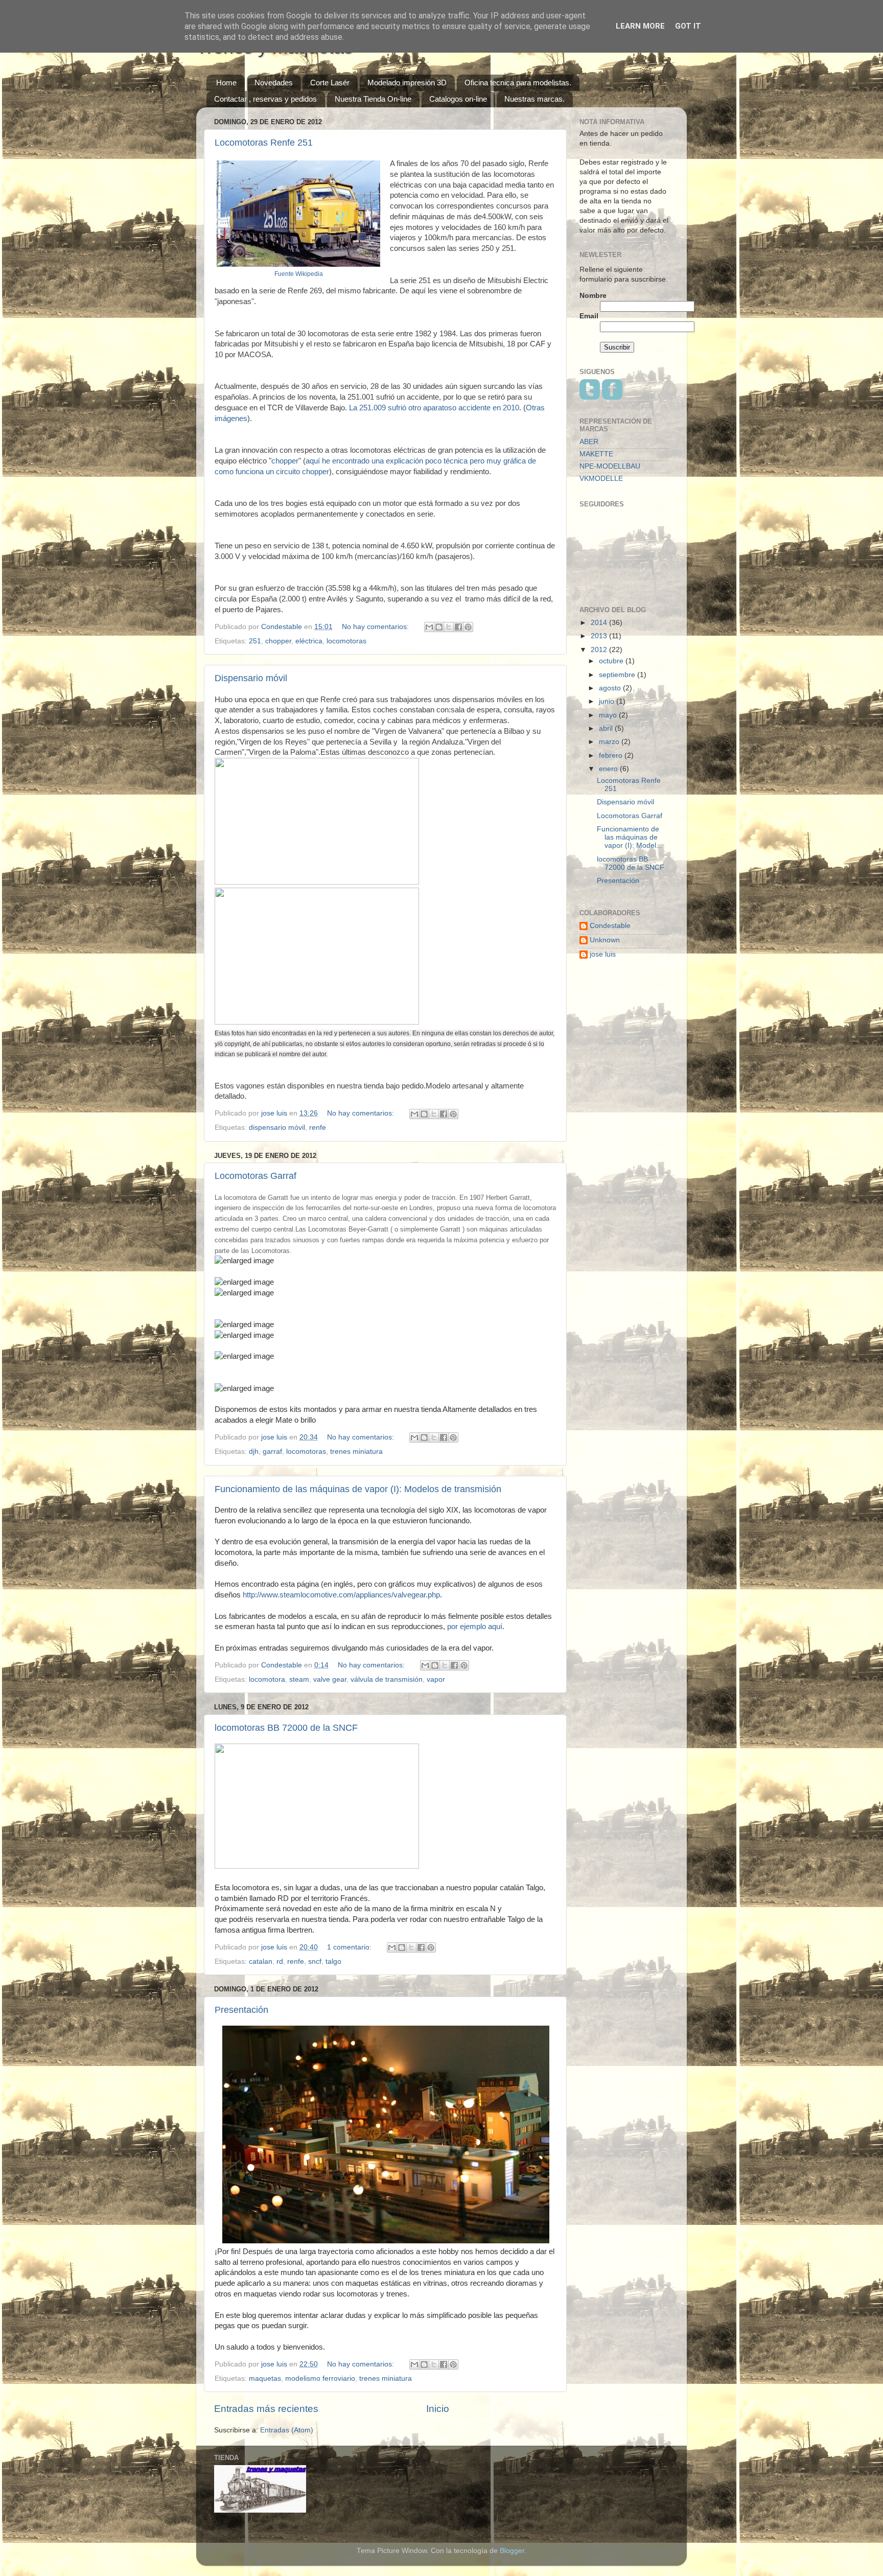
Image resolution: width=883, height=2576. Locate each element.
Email (589, 316)
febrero (612, 756)
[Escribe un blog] (439, 627)
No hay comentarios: (376, 627)
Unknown (605, 940)
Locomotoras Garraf (255, 1176)
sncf (315, 1962)
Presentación (241, 2010)
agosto (611, 688)
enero (609, 769)
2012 (600, 650)
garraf (272, 1452)
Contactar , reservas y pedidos (265, 99)
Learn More (640, 26)
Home (226, 83)
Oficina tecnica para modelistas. (518, 83)
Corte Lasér (330, 83)
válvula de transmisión (387, 1679)
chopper (285, 461)
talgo (333, 1962)
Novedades (274, 83)
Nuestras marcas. (535, 99)
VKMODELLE (601, 479)
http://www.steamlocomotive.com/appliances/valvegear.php (341, 1595)
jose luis (603, 954)
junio (608, 701)
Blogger (512, 2551)
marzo (610, 742)
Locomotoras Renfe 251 (264, 143)
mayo (609, 715)
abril (607, 728)
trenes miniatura (356, 1452)
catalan (261, 1962)
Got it (688, 26)
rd (280, 1962)
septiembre (618, 675)
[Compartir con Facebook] (458, 627)
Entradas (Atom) (287, 2430)
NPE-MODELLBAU (610, 466)
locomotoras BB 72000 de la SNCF (286, 1728)
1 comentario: (350, 1947)
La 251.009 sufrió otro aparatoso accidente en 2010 (433, 408)
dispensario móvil (277, 1128)
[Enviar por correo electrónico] (429, 627)
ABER (589, 442)
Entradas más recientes (266, 2409)
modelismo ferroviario (320, 2378)
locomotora (267, 1679)
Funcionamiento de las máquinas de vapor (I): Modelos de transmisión (358, 1489)
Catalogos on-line (458, 99)
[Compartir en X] (449, 627)
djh (254, 1452)
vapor (436, 1679)
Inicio (438, 2409)
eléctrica (309, 641)
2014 (600, 623)
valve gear (330, 1679)
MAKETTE (596, 454)
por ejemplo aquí (475, 1627)
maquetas (265, 2378)
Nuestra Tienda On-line (373, 99)
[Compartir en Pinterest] (468, 627)
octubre (612, 661)
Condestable (610, 926)
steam (299, 1679)
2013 (600, 636)
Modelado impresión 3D (407, 83)
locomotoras (346, 641)
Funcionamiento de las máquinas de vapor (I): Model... (630, 837)
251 (255, 641)
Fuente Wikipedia (299, 274)
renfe (318, 1128)
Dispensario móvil (251, 678)
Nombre (593, 296)
